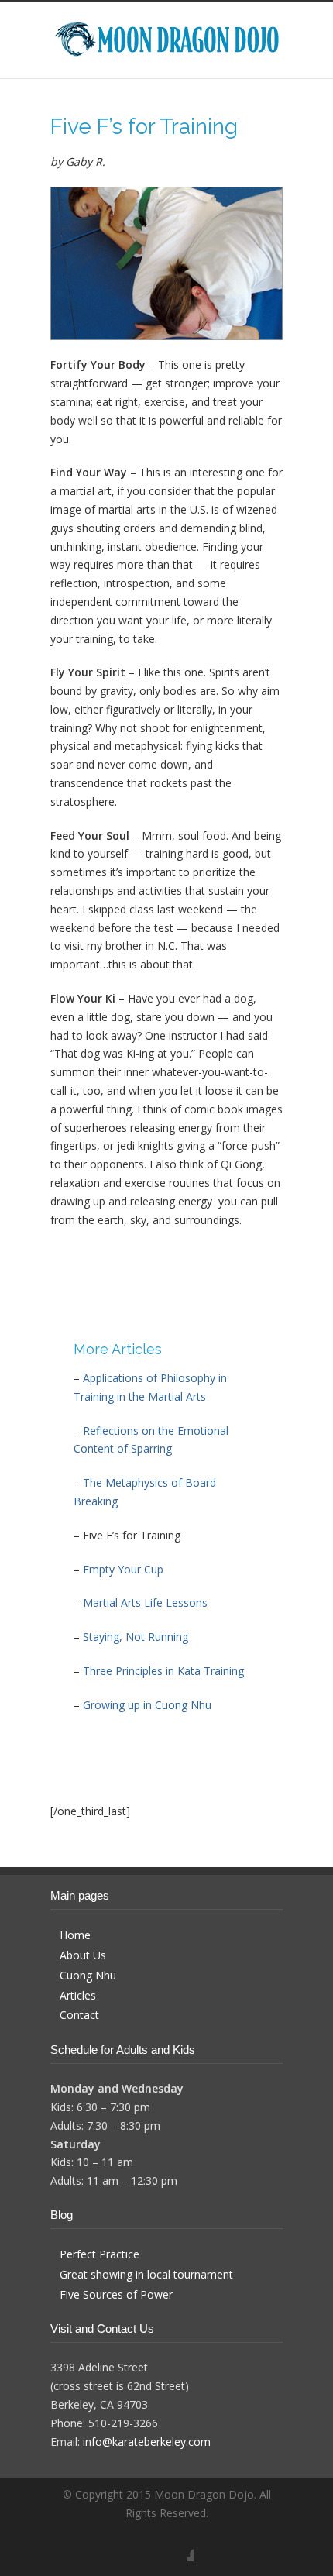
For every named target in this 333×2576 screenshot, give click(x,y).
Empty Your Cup (123, 1569)
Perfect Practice (100, 2254)
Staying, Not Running (136, 1637)
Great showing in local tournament (146, 2274)
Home (75, 1935)
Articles (78, 1995)
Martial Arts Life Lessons (145, 1603)
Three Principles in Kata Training (163, 1671)
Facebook (178, 2546)
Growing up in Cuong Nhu (147, 1705)
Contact (79, 2015)
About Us (83, 1955)
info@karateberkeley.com (147, 2442)
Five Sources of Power (116, 2294)
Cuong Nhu (88, 1975)
